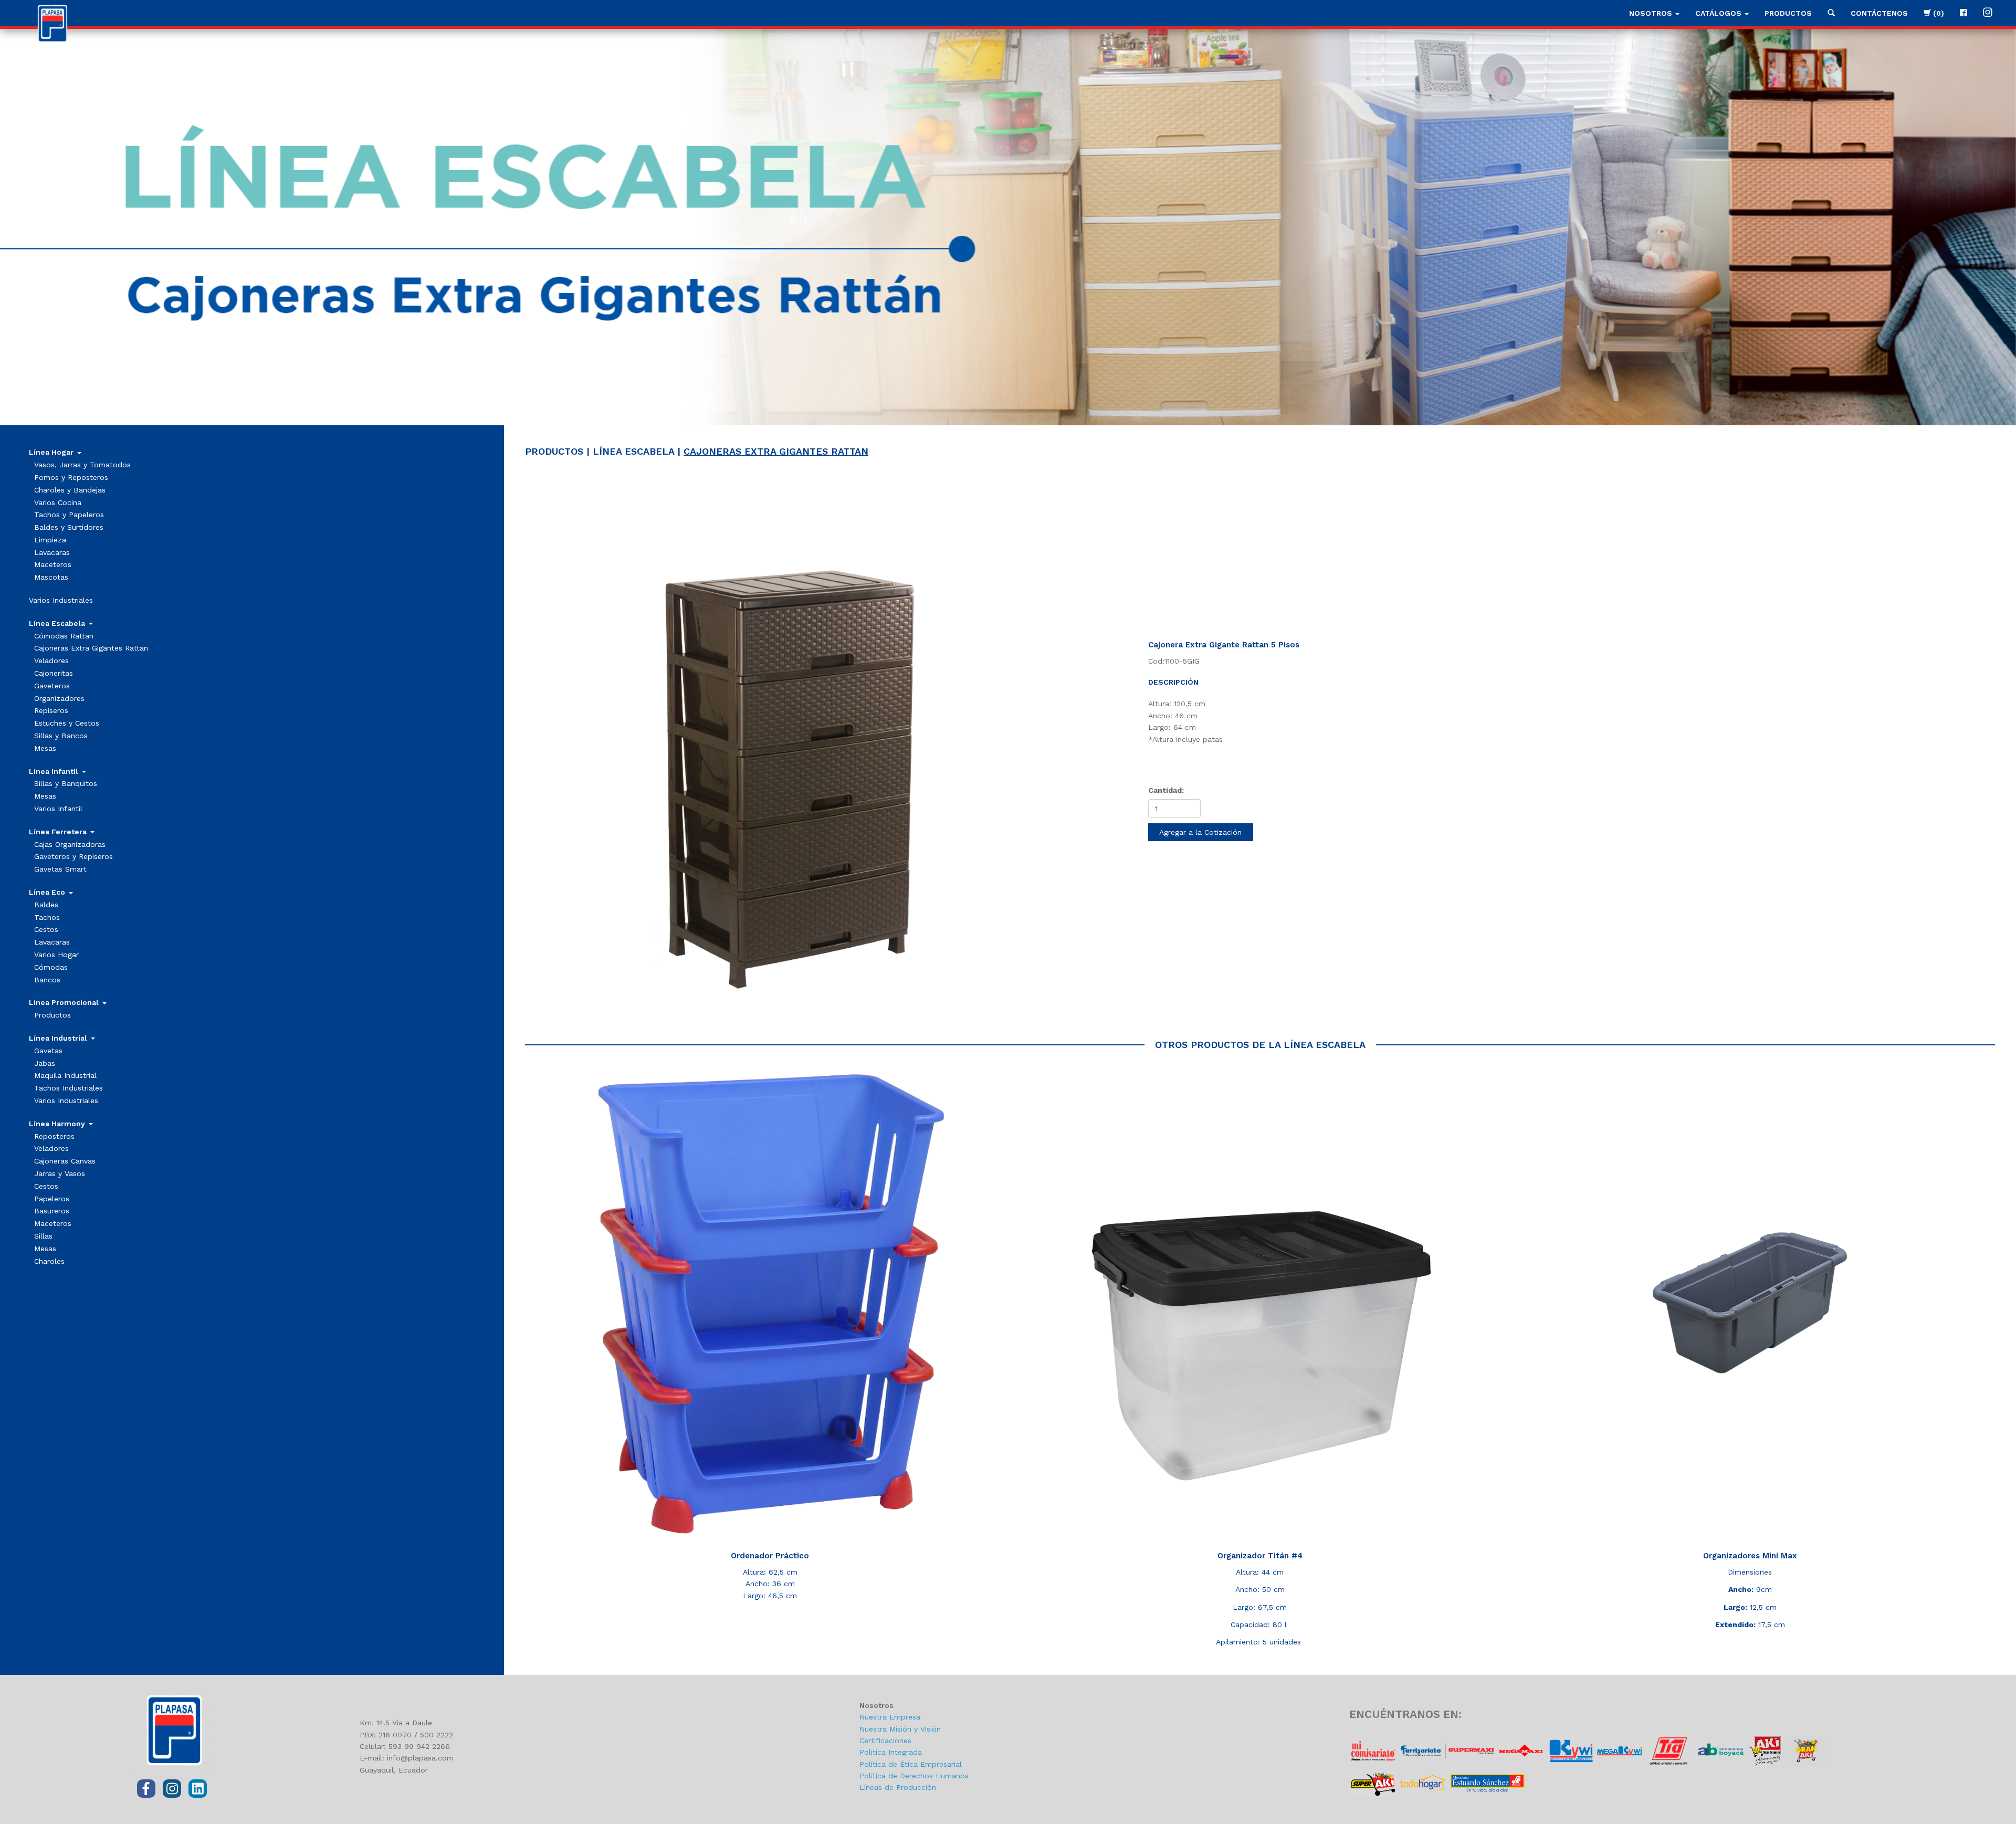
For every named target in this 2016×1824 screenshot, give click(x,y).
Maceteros (53, 564)
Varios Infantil (58, 809)
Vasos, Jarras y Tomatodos (82, 465)
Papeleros (52, 1199)
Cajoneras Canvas (65, 1161)
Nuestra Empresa (890, 1717)
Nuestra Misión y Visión (900, 1729)
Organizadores (59, 698)
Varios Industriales (61, 600)
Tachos (47, 917)
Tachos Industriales (69, 1088)
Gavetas (48, 1051)
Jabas (45, 1063)
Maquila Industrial (65, 1075)
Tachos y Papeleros (69, 515)
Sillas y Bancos (61, 736)
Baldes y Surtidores (69, 527)
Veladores (51, 661)
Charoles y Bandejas (70, 490)
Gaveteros (52, 686)
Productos (1788, 13)
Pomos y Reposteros (71, 477)
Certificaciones (885, 1741)
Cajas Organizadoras (70, 844)
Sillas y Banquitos (66, 783)
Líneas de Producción (898, 1787)
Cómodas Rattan (64, 636)
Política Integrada (891, 1752)
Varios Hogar (56, 955)
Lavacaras (52, 552)
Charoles (49, 1261)
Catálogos (1719, 13)
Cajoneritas (54, 673)
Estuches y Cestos (67, 723)
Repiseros (51, 710)
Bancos (47, 980)
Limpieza (50, 540)
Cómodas (51, 967)
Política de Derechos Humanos (914, 1776)
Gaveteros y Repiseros (73, 856)
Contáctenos (1879, 13)
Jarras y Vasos (60, 1173)
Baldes (46, 905)
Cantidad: (1166, 790)
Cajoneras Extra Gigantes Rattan (91, 648)
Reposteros (54, 1136)
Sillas (43, 1236)
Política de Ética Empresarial (911, 1764)
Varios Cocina (58, 502)
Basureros (52, 1211)
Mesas (45, 748)
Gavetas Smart (60, 869)
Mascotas (51, 577)
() (1938, 13)
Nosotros (1652, 13)
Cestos (46, 929)
